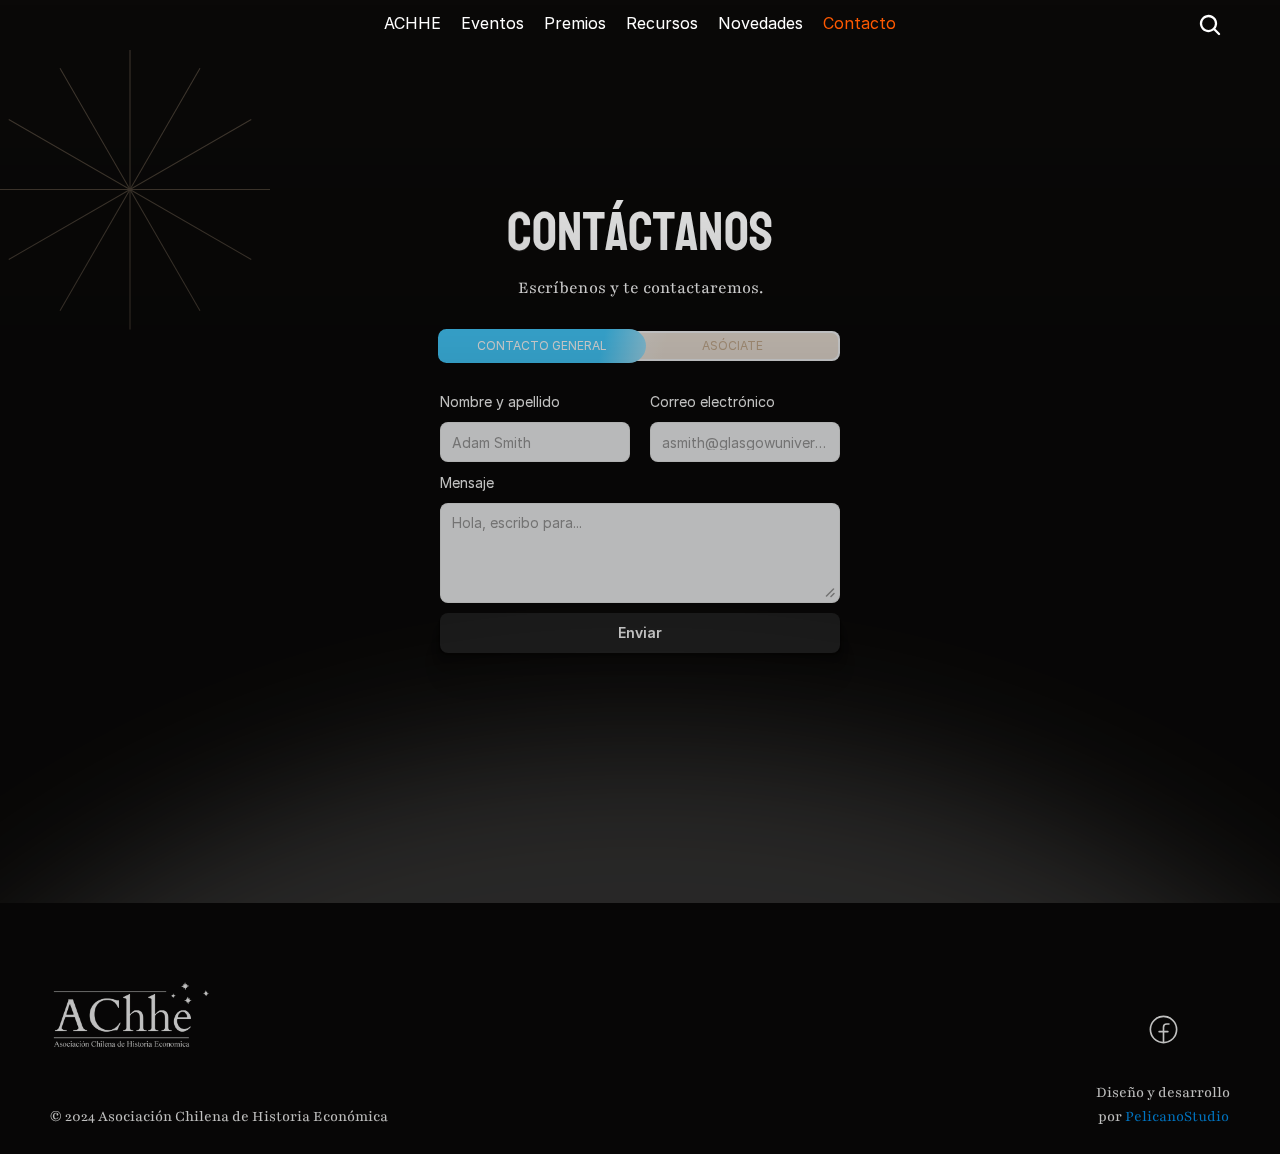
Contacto (859, 23)
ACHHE (412, 23)
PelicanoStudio (1177, 1116)
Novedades (760, 23)
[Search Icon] (1210, 25)
